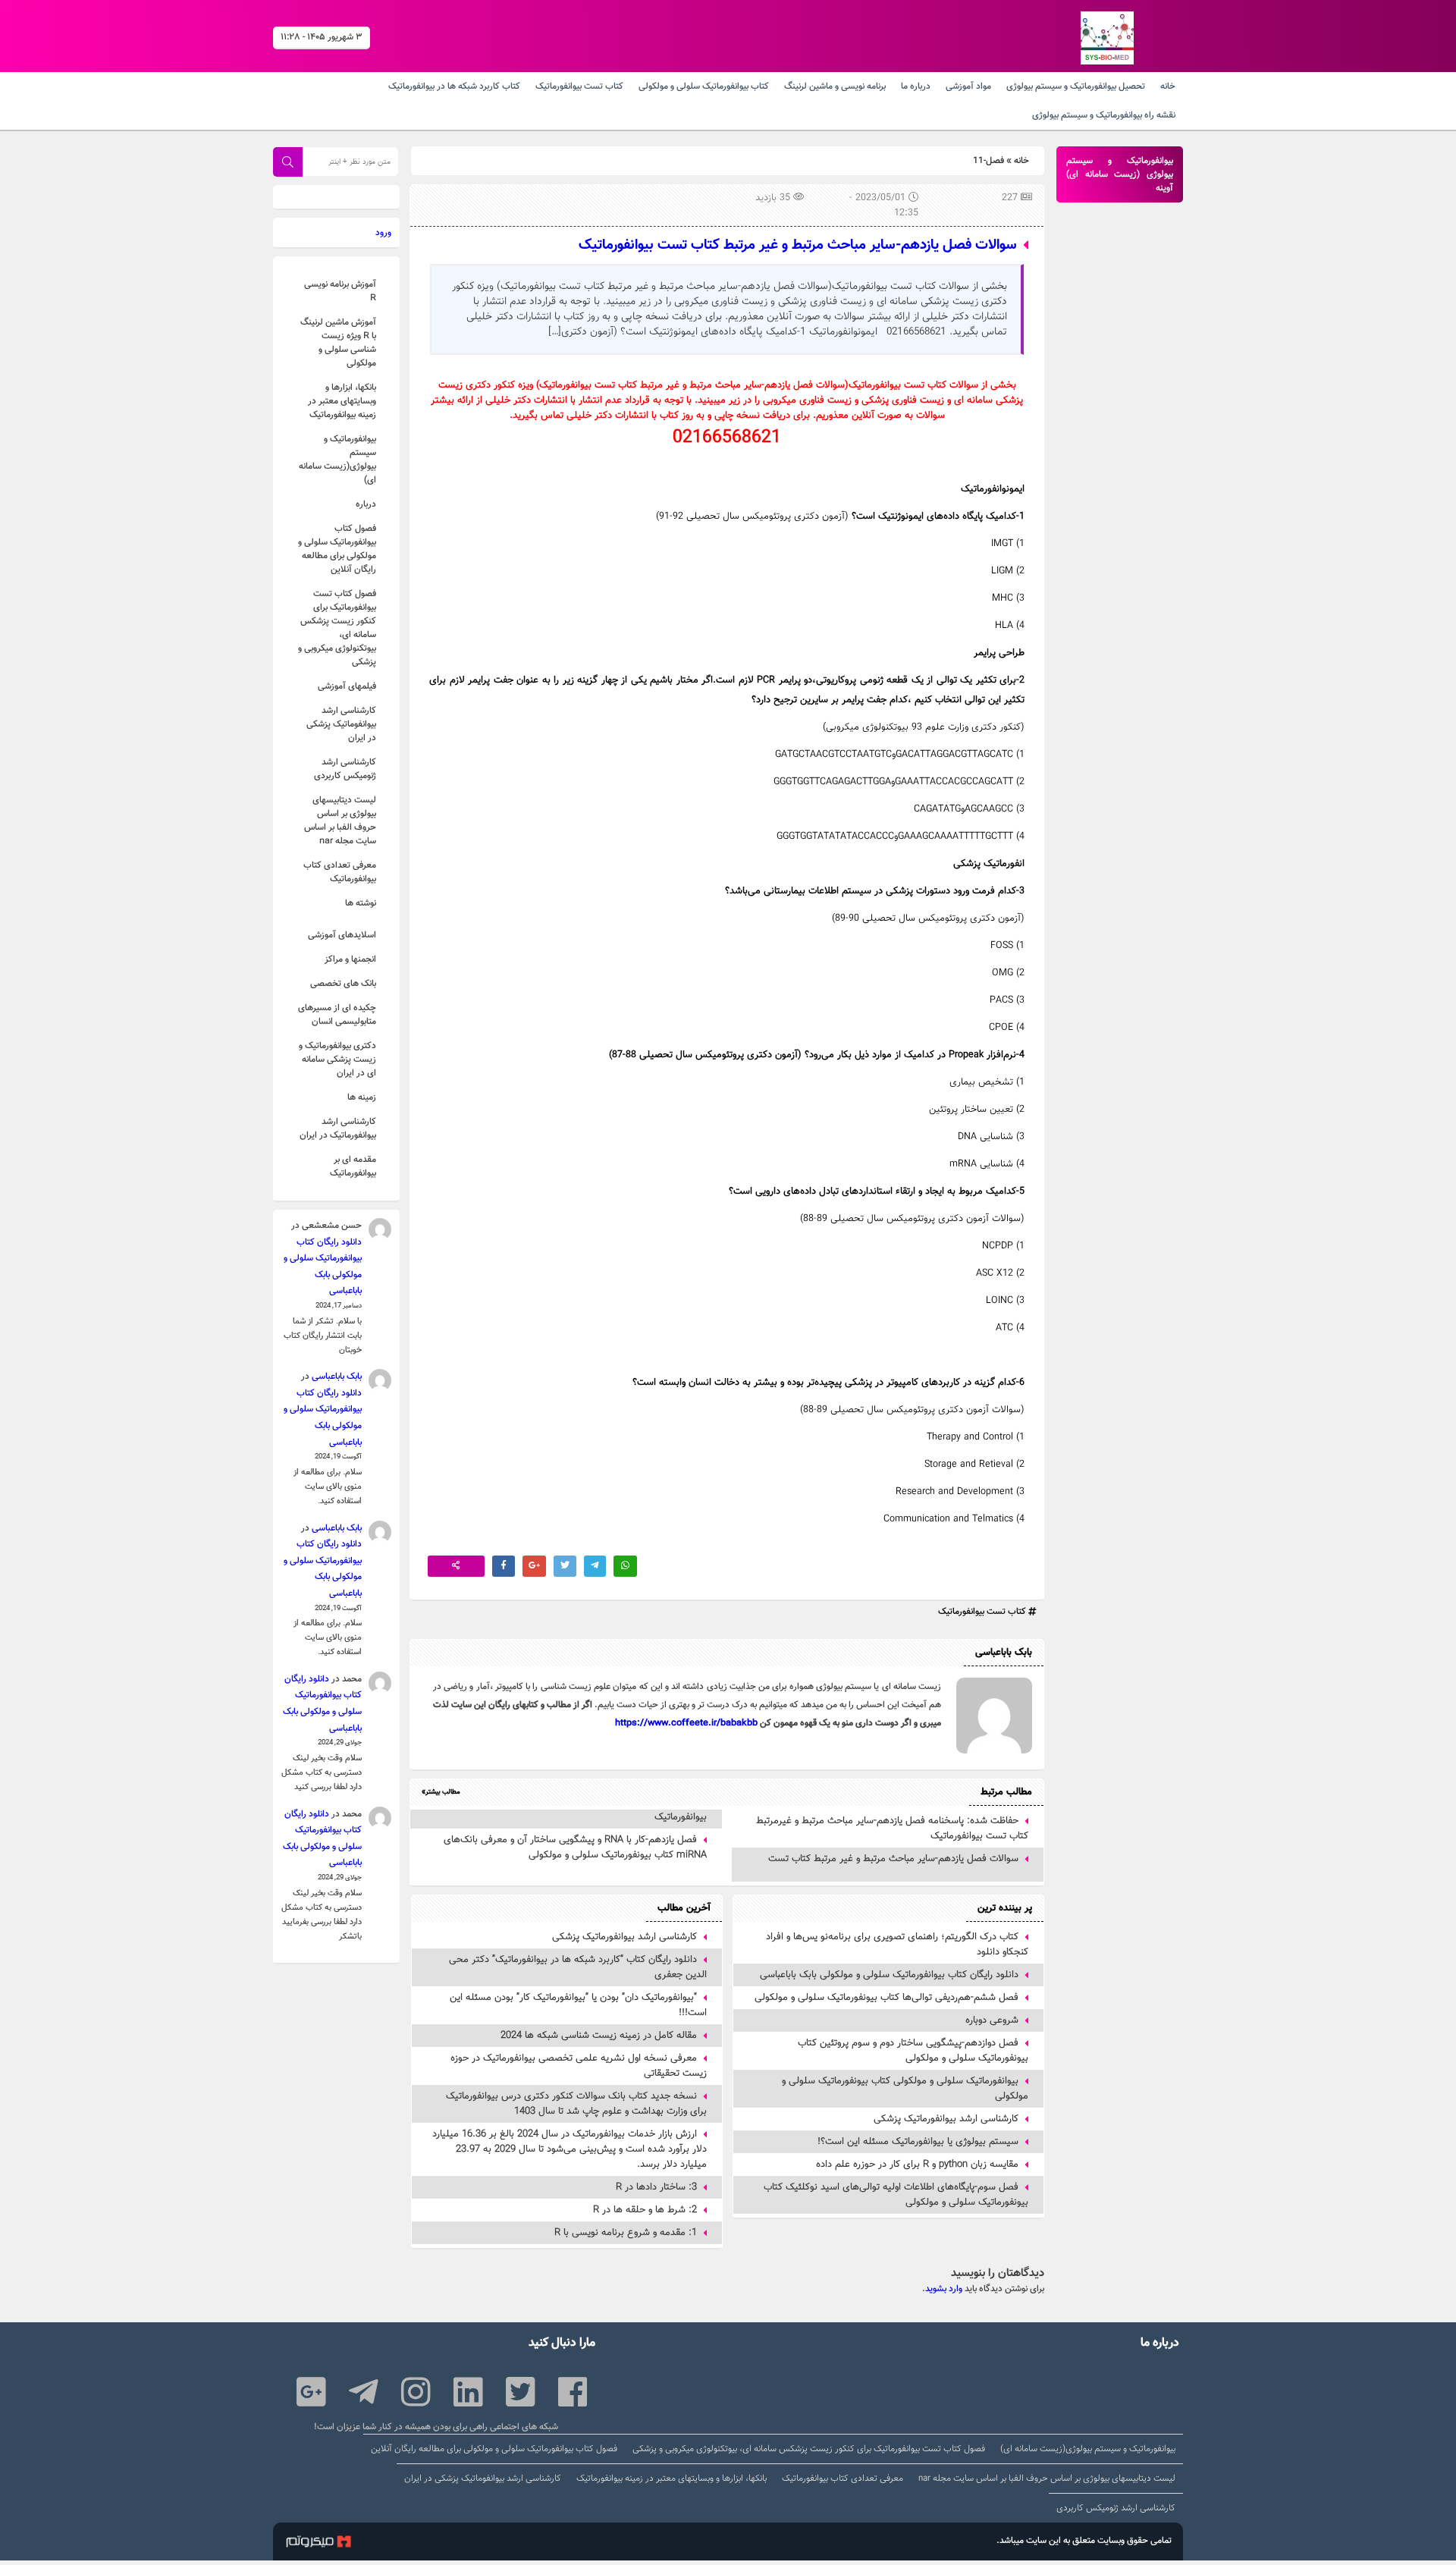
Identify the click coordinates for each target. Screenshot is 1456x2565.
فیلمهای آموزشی (347, 686)
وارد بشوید (944, 2289)
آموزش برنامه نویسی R (340, 291)
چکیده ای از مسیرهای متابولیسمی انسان (337, 1015)
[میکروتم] (318, 2544)
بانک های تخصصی (343, 984)
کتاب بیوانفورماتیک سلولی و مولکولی (704, 86)
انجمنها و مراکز (350, 959)
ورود (383, 233)
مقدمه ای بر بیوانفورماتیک (353, 1166)
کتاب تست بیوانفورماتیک (579, 86)
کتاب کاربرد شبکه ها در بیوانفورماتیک (454, 86)
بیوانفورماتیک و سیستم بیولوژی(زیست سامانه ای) (337, 460)
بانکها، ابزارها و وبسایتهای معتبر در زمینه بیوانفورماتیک (342, 401)
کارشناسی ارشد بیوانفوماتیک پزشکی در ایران (341, 724)
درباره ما (916, 86)
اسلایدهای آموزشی (342, 935)
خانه (1168, 86)
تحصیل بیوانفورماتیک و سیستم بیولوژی (1076, 86)
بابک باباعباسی (337, 1377)
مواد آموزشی (968, 86)
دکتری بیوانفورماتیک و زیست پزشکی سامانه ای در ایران (337, 1060)
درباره (366, 504)
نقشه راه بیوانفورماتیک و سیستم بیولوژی (1104, 115)
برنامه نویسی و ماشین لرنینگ (835, 86)
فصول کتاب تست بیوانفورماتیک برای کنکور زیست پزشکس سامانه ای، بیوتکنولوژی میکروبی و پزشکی (337, 628)
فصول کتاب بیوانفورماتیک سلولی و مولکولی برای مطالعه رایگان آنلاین (337, 549)
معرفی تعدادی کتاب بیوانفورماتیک (340, 872)
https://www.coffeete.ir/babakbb (686, 1723)
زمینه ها (362, 1097)
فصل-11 (988, 161)
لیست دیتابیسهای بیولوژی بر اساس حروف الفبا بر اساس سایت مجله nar (340, 821)
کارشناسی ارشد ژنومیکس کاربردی (345, 769)
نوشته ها (361, 903)
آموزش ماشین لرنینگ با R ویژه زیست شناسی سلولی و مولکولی (338, 343)
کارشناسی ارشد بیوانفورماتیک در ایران (338, 1129)
